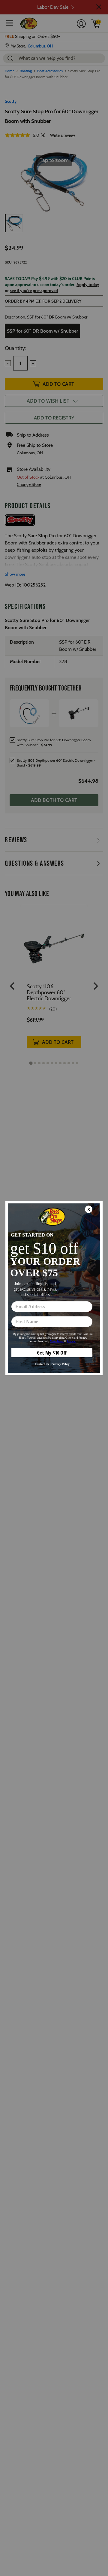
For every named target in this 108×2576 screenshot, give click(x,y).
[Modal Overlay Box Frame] (54, 1288)
